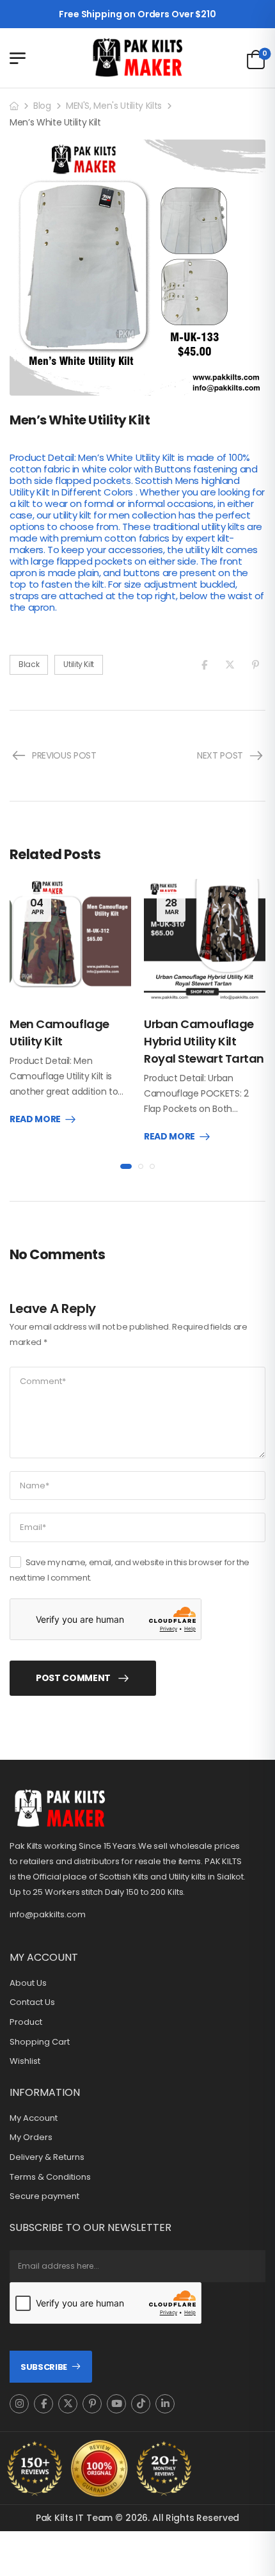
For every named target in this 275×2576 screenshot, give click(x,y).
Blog (42, 106)
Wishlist (25, 2061)
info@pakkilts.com (48, 1914)
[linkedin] (165, 2404)
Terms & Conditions (50, 2177)
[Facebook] (204, 665)
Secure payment (44, 2196)
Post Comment (73, 1678)
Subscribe (44, 2367)
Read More (35, 1120)
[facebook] (43, 2404)
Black (29, 664)
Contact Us (32, 2002)
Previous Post (64, 755)
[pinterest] (92, 2404)
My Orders (31, 2137)
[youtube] (116, 2404)
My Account (34, 2118)
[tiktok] (141, 2404)
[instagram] (19, 2404)
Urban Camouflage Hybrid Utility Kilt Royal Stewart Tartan (204, 1041)
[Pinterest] (255, 665)
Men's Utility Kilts (127, 106)
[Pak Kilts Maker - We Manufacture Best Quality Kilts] (137, 58)
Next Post (220, 755)
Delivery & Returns (47, 2157)
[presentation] (126, 1166)
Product (26, 2022)
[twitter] (68, 2404)
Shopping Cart (40, 2042)
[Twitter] (230, 665)
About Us (28, 1983)
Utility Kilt (79, 664)
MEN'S (78, 106)
